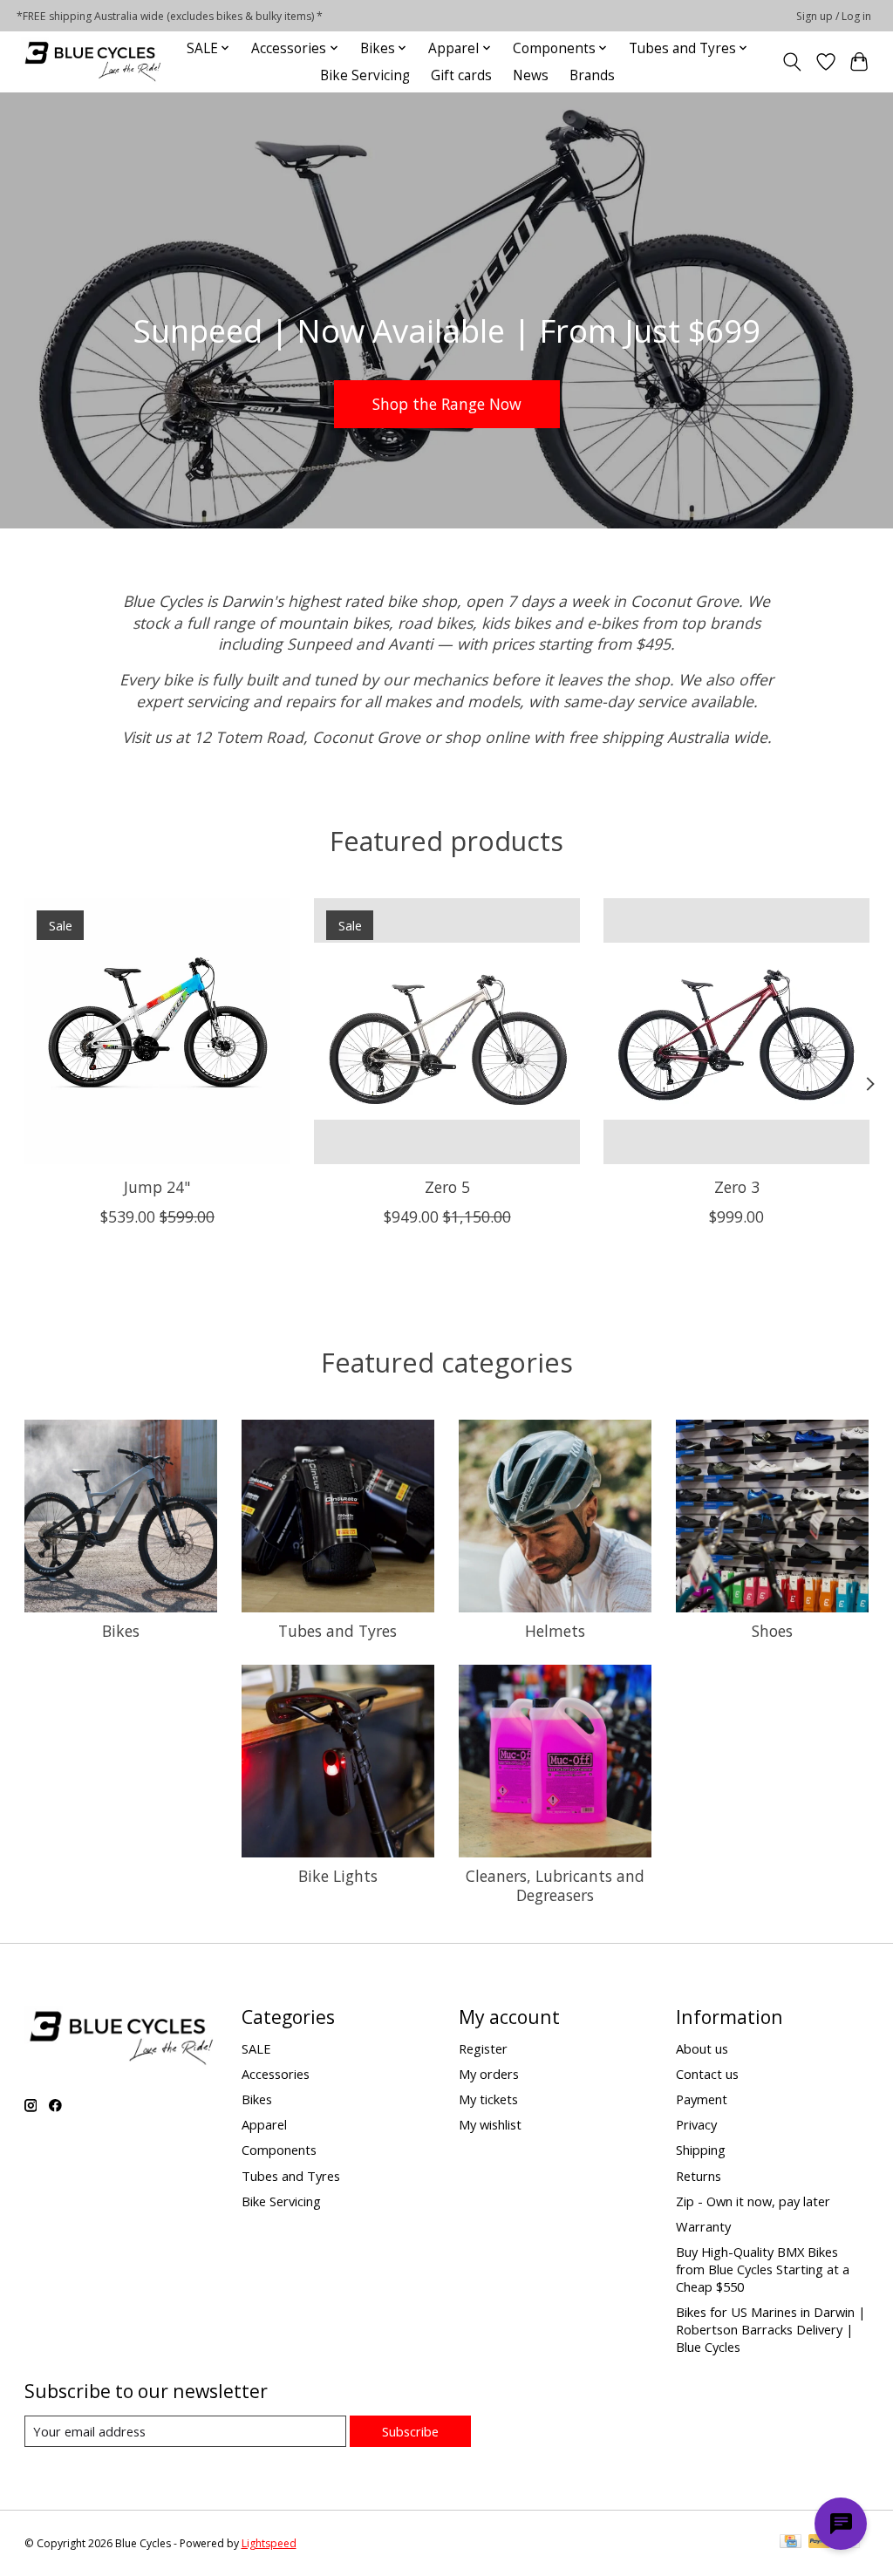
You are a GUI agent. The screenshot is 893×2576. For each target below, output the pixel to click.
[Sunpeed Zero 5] (447, 1031)
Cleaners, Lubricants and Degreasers (555, 1885)
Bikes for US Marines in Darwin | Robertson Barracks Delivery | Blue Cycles (771, 2329)
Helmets (555, 1631)
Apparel (264, 2124)
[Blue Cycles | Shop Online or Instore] (92, 61)
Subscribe (410, 2431)
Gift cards (461, 75)
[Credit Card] (791, 2543)
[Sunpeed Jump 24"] (157, 1031)
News (531, 75)
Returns (699, 2176)
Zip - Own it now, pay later (753, 2201)
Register (483, 2048)
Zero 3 (736, 1187)
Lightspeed (269, 2543)
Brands (592, 75)
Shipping (701, 2150)
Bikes (121, 1631)
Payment (702, 2099)
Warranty (703, 2226)
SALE (256, 2048)
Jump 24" (157, 1187)
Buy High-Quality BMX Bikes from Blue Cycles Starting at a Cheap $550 (763, 2269)
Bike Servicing (365, 75)
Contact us (707, 2074)
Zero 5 (446, 1187)
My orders (489, 2074)
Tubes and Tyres (337, 1631)
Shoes (772, 1631)
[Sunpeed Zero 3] (736, 1031)
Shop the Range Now (447, 403)
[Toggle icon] (791, 62)
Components (279, 2150)
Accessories (276, 2074)
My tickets (488, 2099)
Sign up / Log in (834, 16)
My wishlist (490, 2124)
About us (702, 2048)
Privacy (696, 2124)
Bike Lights (338, 1876)
